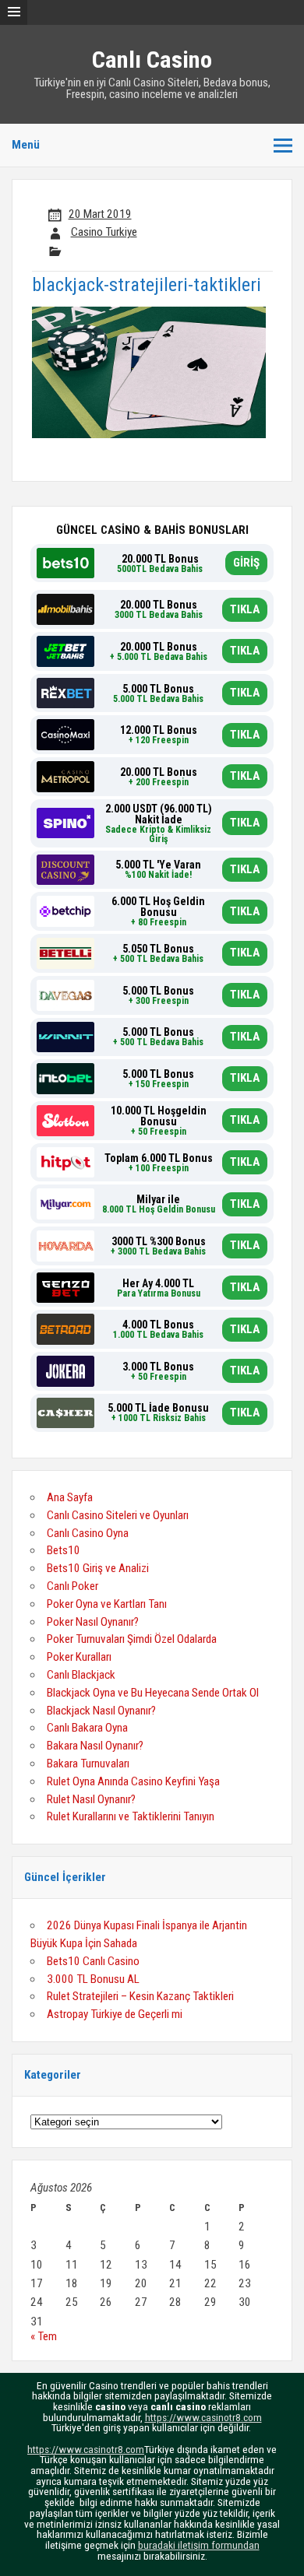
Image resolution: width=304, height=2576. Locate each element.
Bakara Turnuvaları (88, 1764)
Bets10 (64, 1550)
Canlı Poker (72, 1586)
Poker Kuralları (79, 1657)
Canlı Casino (152, 60)
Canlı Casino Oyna (88, 1533)
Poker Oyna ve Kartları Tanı (107, 1604)
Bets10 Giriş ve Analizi (98, 1568)
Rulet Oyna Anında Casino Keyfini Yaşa (133, 1781)
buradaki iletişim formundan (199, 2545)
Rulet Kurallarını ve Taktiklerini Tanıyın (131, 1816)
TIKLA (245, 609)
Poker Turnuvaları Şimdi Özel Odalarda (132, 1639)
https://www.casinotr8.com (203, 2417)
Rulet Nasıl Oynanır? (91, 1799)
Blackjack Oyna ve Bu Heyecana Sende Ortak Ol (153, 1693)
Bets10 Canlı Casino (93, 1961)
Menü (26, 145)
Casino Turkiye (104, 232)
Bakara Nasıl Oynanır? (95, 1746)
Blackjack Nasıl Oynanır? (101, 1711)
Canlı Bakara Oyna (87, 1728)
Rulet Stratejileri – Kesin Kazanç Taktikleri (140, 1996)
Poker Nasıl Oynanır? (93, 1622)
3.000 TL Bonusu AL (93, 1979)
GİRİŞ (246, 563)
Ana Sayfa (70, 1497)
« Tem (44, 2336)
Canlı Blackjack (81, 1675)
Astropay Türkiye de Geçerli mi (115, 2014)
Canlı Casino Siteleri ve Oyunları (118, 1515)
